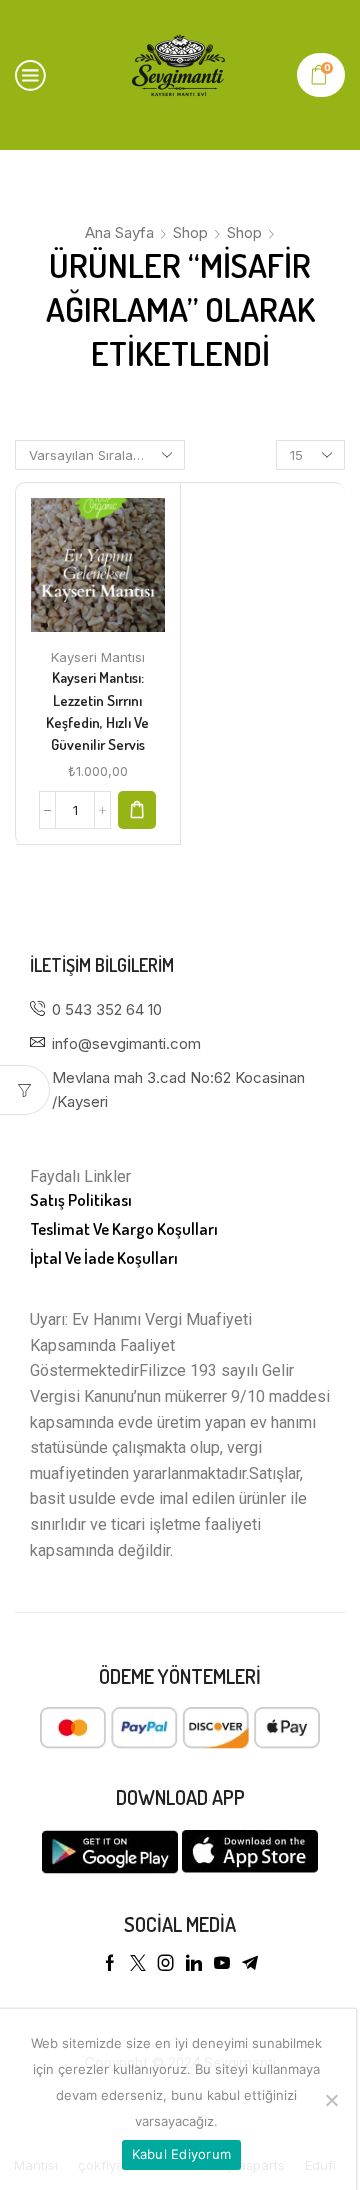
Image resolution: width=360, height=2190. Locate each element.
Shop (190, 232)
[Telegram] (250, 1963)
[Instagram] (166, 1963)
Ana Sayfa (119, 232)
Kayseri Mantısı (98, 657)
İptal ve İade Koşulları (104, 1257)
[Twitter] (138, 1963)
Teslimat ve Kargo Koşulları (124, 1228)
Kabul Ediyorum (182, 2154)
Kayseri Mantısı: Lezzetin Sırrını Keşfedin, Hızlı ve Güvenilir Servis (97, 711)
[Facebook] (110, 1963)
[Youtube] (222, 1963)
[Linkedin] (194, 1963)
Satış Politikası (81, 1199)
